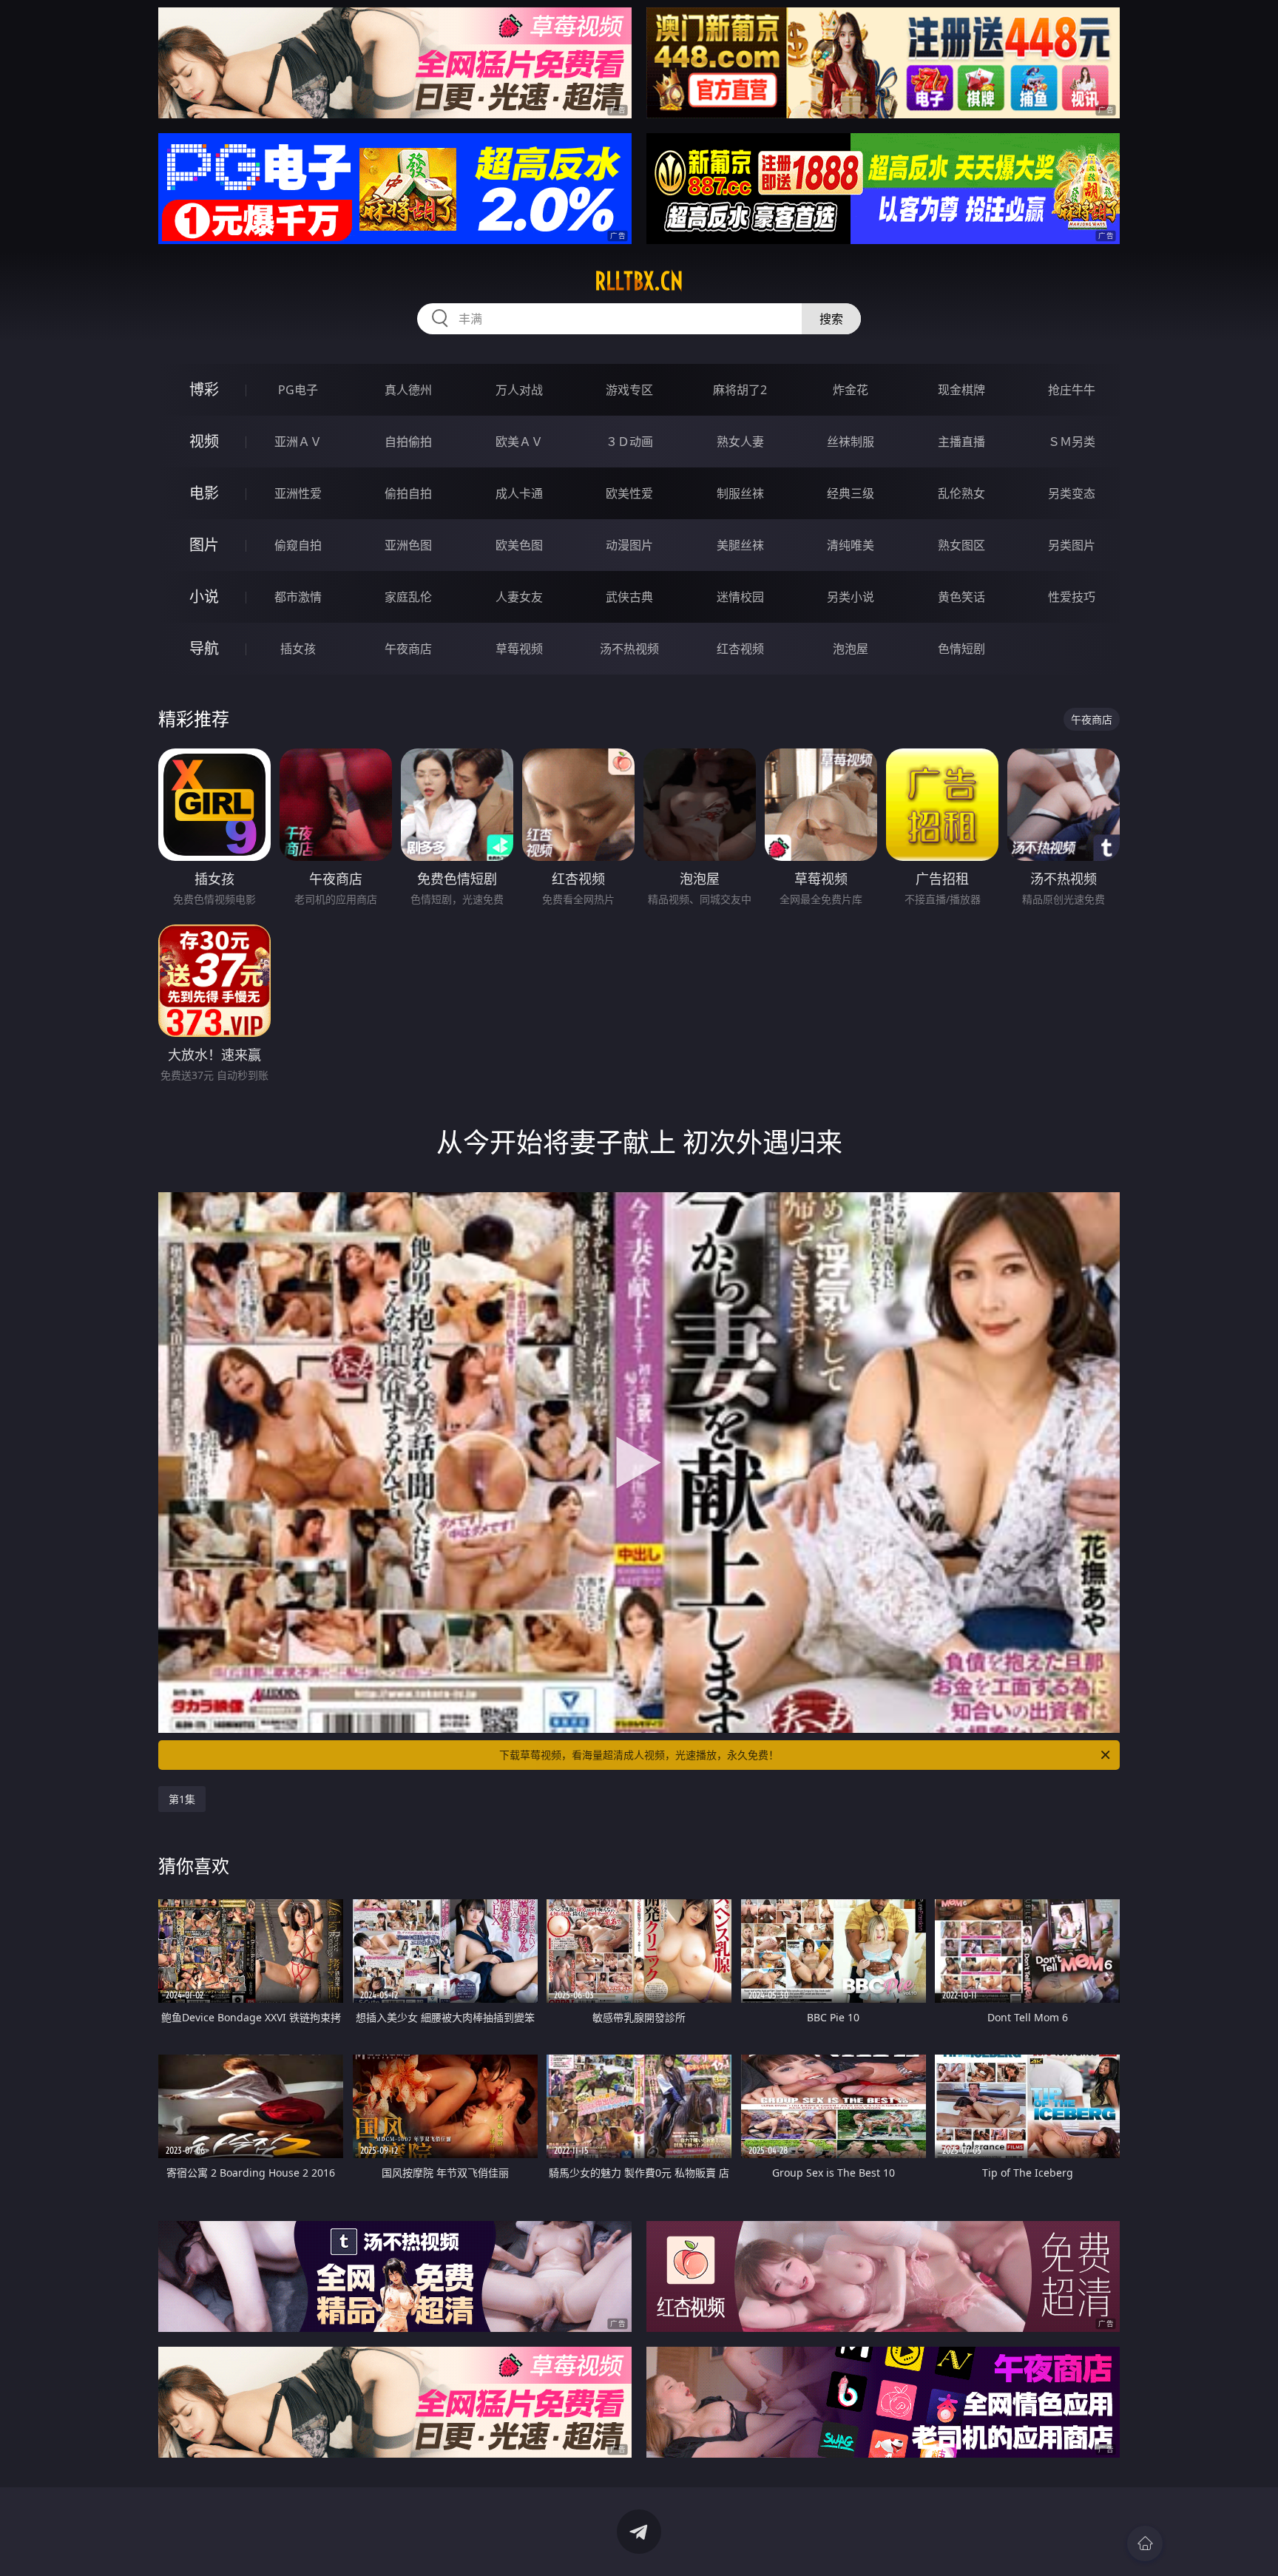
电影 (204, 493)
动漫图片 (629, 545)
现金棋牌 (961, 390)
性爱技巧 (1072, 597)
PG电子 (298, 390)
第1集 (182, 1799)
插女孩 (298, 649)
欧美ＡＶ (519, 442)
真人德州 (408, 390)
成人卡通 (519, 493)
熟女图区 (961, 545)
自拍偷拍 (408, 442)
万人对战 (519, 390)
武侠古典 (629, 597)
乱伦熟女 (961, 493)
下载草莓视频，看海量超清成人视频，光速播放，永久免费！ (639, 1755)
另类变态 (1072, 493)
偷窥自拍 (298, 545)
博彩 (204, 389)
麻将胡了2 (740, 390)
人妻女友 (519, 597)
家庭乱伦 (408, 597)
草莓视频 (519, 649)
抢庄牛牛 (1072, 390)
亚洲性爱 (298, 493)
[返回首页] (1145, 2543)
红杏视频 (740, 649)
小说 (204, 596)
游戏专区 (629, 390)
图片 (204, 545)
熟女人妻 (740, 442)
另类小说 (851, 597)
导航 (204, 648)
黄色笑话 (961, 597)
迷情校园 (740, 597)
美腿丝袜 (740, 545)
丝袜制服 (851, 442)
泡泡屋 (851, 649)
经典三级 (851, 493)
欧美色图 (519, 545)
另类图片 (1072, 545)
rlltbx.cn (639, 281)
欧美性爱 (629, 493)
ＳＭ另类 (1072, 442)
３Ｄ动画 (629, 442)
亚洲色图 (408, 545)
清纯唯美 (851, 545)
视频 (204, 441)
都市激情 (298, 597)
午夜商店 (408, 649)
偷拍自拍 (408, 493)
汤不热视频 (629, 649)
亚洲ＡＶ (298, 442)
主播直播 (961, 442)
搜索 (831, 319)
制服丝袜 (740, 493)
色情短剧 (961, 649)
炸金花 (851, 390)
